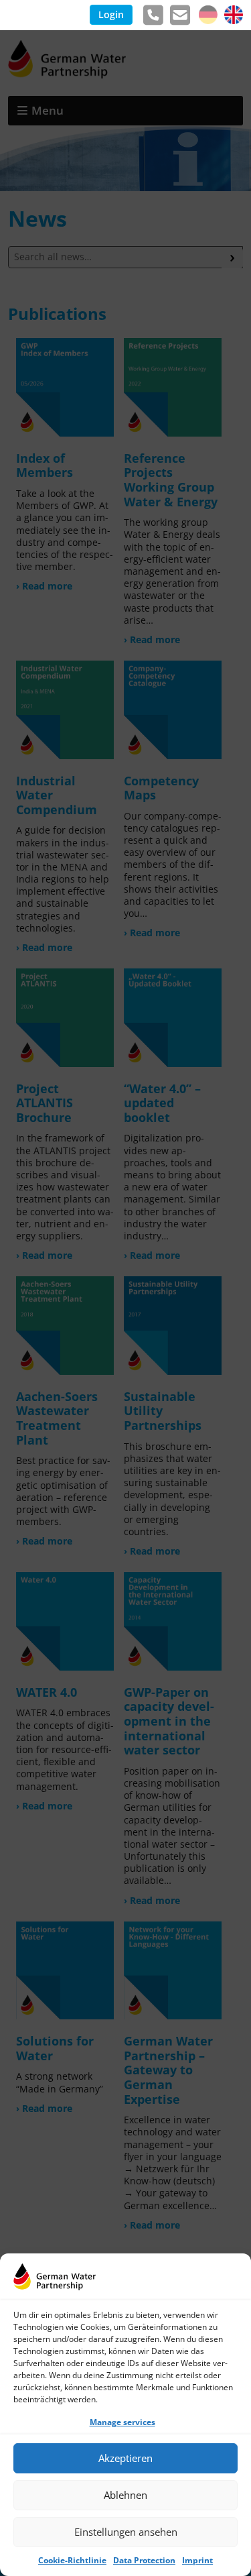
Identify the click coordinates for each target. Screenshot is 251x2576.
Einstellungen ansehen (126, 2532)
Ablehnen (125, 2495)
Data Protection (144, 2560)
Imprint (197, 2560)
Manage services (122, 2422)
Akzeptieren (125, 2458)
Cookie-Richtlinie (72, 2560)
